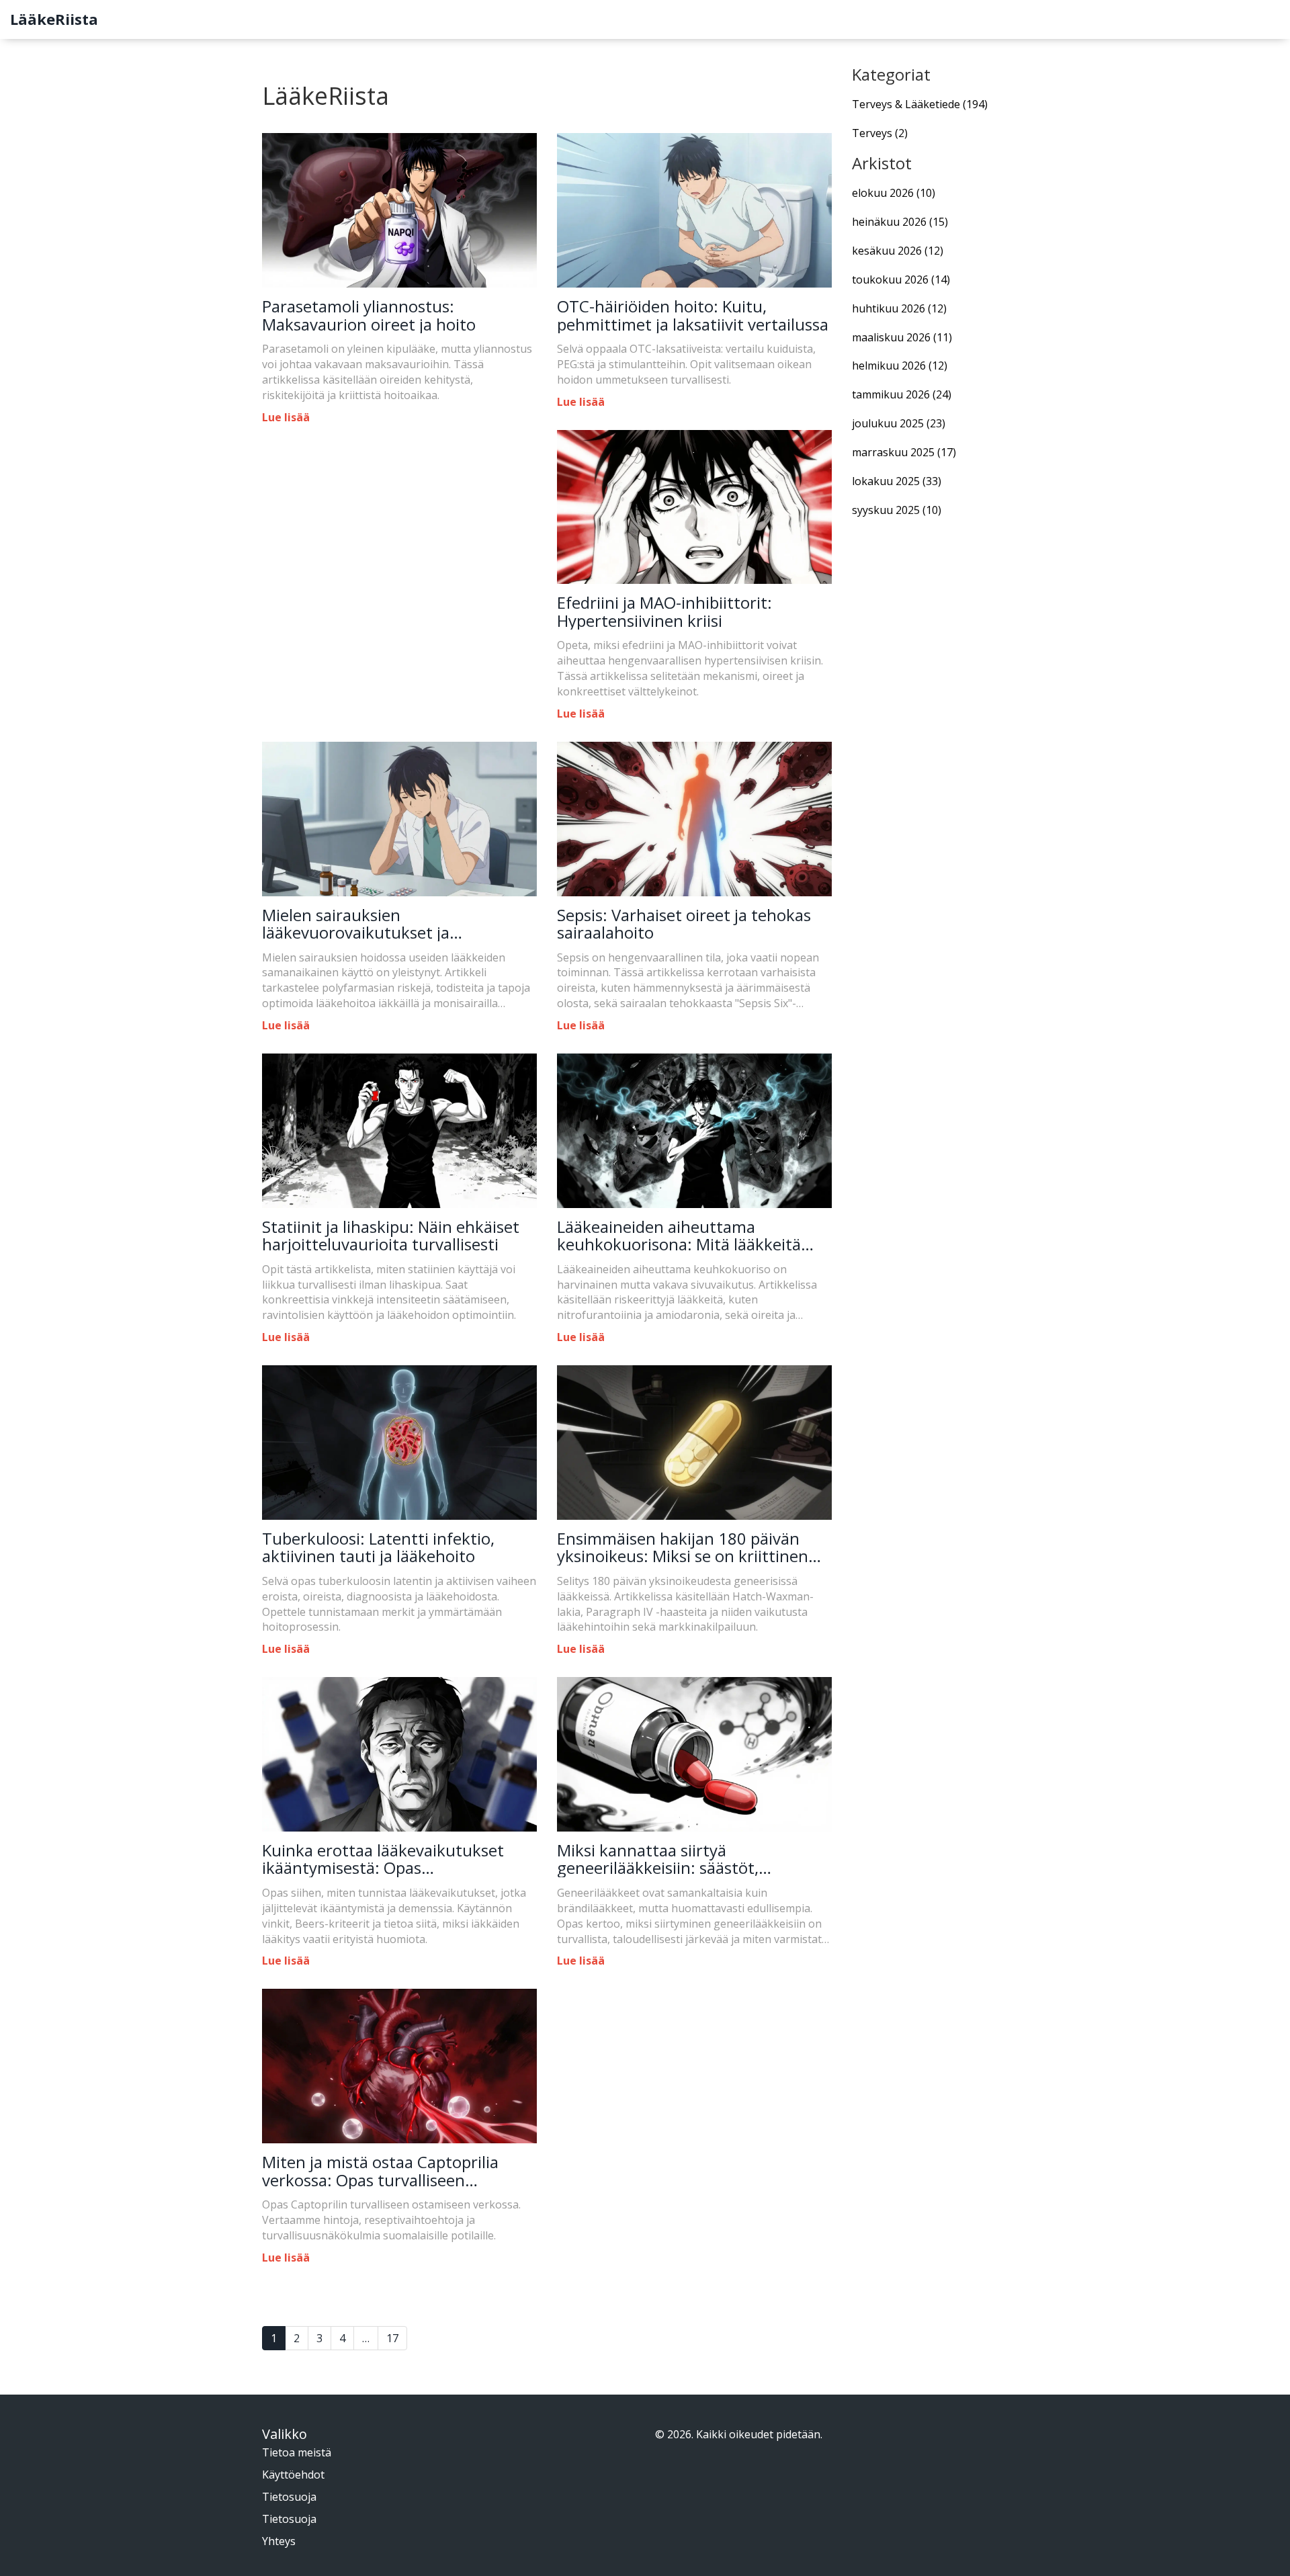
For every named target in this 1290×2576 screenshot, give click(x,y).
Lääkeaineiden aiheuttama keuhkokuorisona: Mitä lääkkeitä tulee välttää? (679, 1236)
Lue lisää (286, 417)
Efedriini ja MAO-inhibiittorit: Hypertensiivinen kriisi (664, 612)
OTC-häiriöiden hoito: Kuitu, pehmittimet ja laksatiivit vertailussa (693, 315)
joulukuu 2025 (899, 423)
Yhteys (279, 2541)
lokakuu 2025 (897, 481)
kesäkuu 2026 (898, 251)
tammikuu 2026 (902, 394)
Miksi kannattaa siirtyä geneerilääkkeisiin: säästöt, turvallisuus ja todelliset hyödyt (674, 1859)
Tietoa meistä (297, 2452)
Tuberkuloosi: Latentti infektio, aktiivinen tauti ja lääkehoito (378, 1548)
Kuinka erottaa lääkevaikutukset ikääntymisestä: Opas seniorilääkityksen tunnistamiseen (390, 1859)
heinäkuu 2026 (900, 222)
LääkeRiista (54, 19)
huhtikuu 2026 (899, 308)
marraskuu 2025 (904, 452)
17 (392, 2338)
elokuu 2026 (894, 193)
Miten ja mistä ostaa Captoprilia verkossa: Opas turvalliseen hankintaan (380, 2171)
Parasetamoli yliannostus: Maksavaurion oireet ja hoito (369, 315)
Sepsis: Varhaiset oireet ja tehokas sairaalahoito (684, 924)
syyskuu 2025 (897, 510)
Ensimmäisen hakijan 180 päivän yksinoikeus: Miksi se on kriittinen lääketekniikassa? (683, 1548)
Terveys (880, 133)
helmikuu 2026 (900, 366)
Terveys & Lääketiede (920, 104)
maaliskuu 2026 (902, 337)
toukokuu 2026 (901, 280)
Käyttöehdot (293, 2475)
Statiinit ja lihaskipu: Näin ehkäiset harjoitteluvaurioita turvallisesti (391, 1236)
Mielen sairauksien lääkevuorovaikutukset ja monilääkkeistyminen (356, 924)
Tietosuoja (289, 2497)
